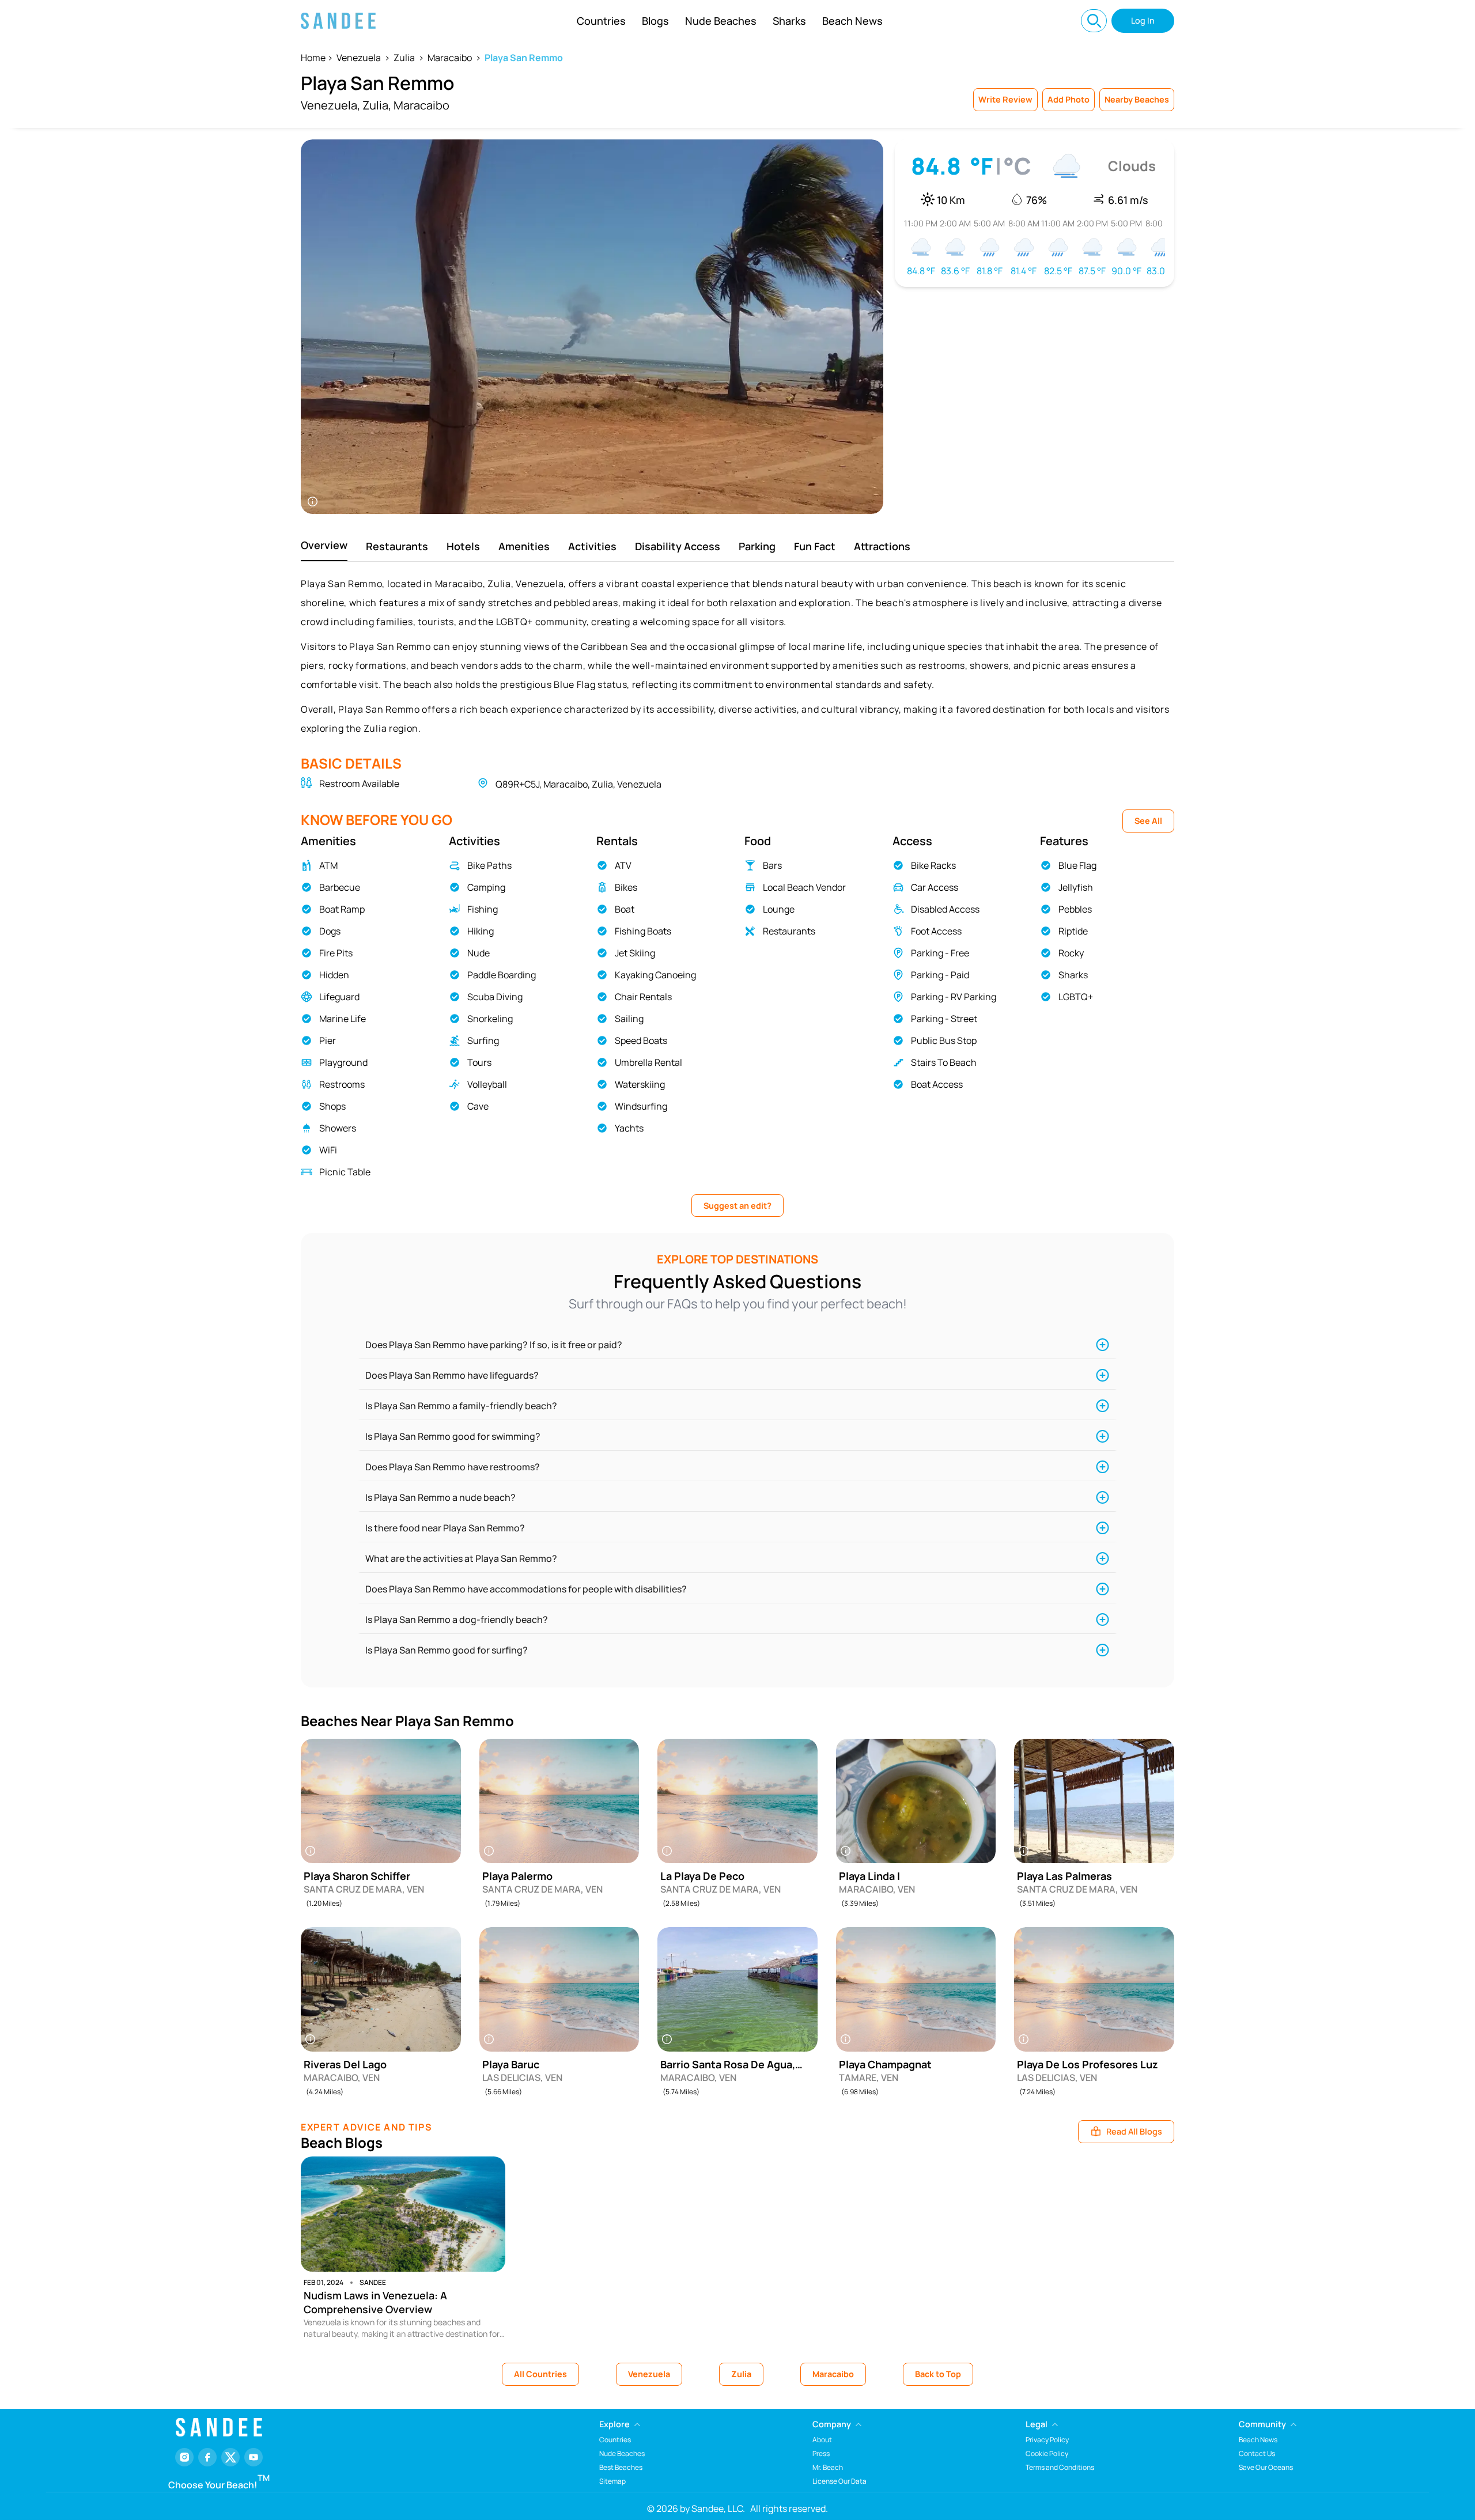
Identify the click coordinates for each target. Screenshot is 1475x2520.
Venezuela (359, 58)
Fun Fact (815, 546)
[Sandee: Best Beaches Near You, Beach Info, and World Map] (338, 21)
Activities (592, 546)
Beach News (852, 21)
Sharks (789, 21)
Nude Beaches (721, 21)
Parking (757, 546)
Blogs (655, 21)
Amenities (524, 546)
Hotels (463, 546)
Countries (601, 21)
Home (313, 58)
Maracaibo (450, 58)
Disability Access (678, 546)
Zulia (404, 58)
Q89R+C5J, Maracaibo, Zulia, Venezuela (578, 784)
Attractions (882, 546)
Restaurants (397, 546)
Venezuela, (330, 105)
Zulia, (377, 105)
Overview (324, 545)
